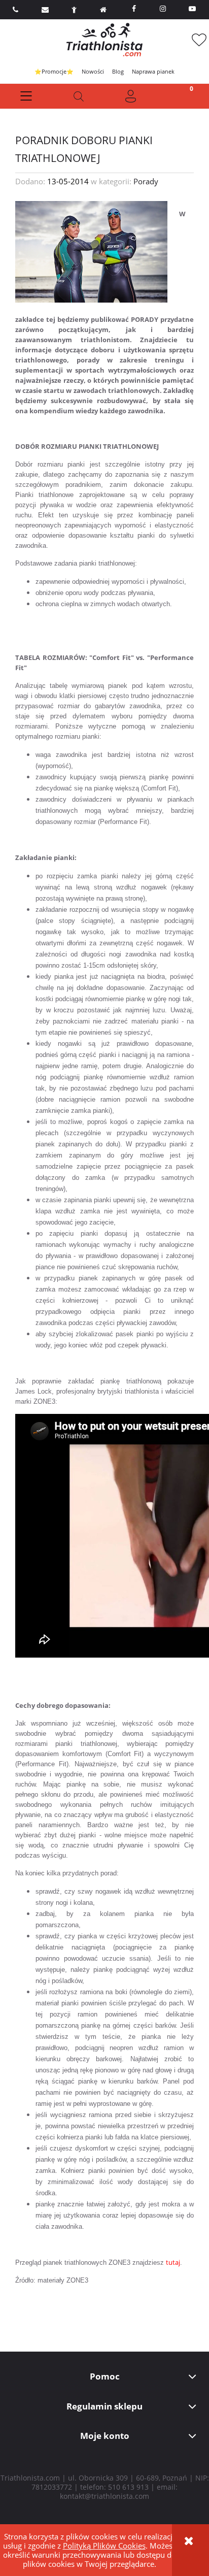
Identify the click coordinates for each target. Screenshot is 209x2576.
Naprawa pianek (153, 71)
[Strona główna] (104, 40)
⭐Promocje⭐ (54, 71)
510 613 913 (128, 2487)
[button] (26, 96)
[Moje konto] (131, 96)
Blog (118, 71)
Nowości (93, 71)
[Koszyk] (183, 96)
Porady (146, 181)
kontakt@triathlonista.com (104, 2496)
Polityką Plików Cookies (104, 2546)
